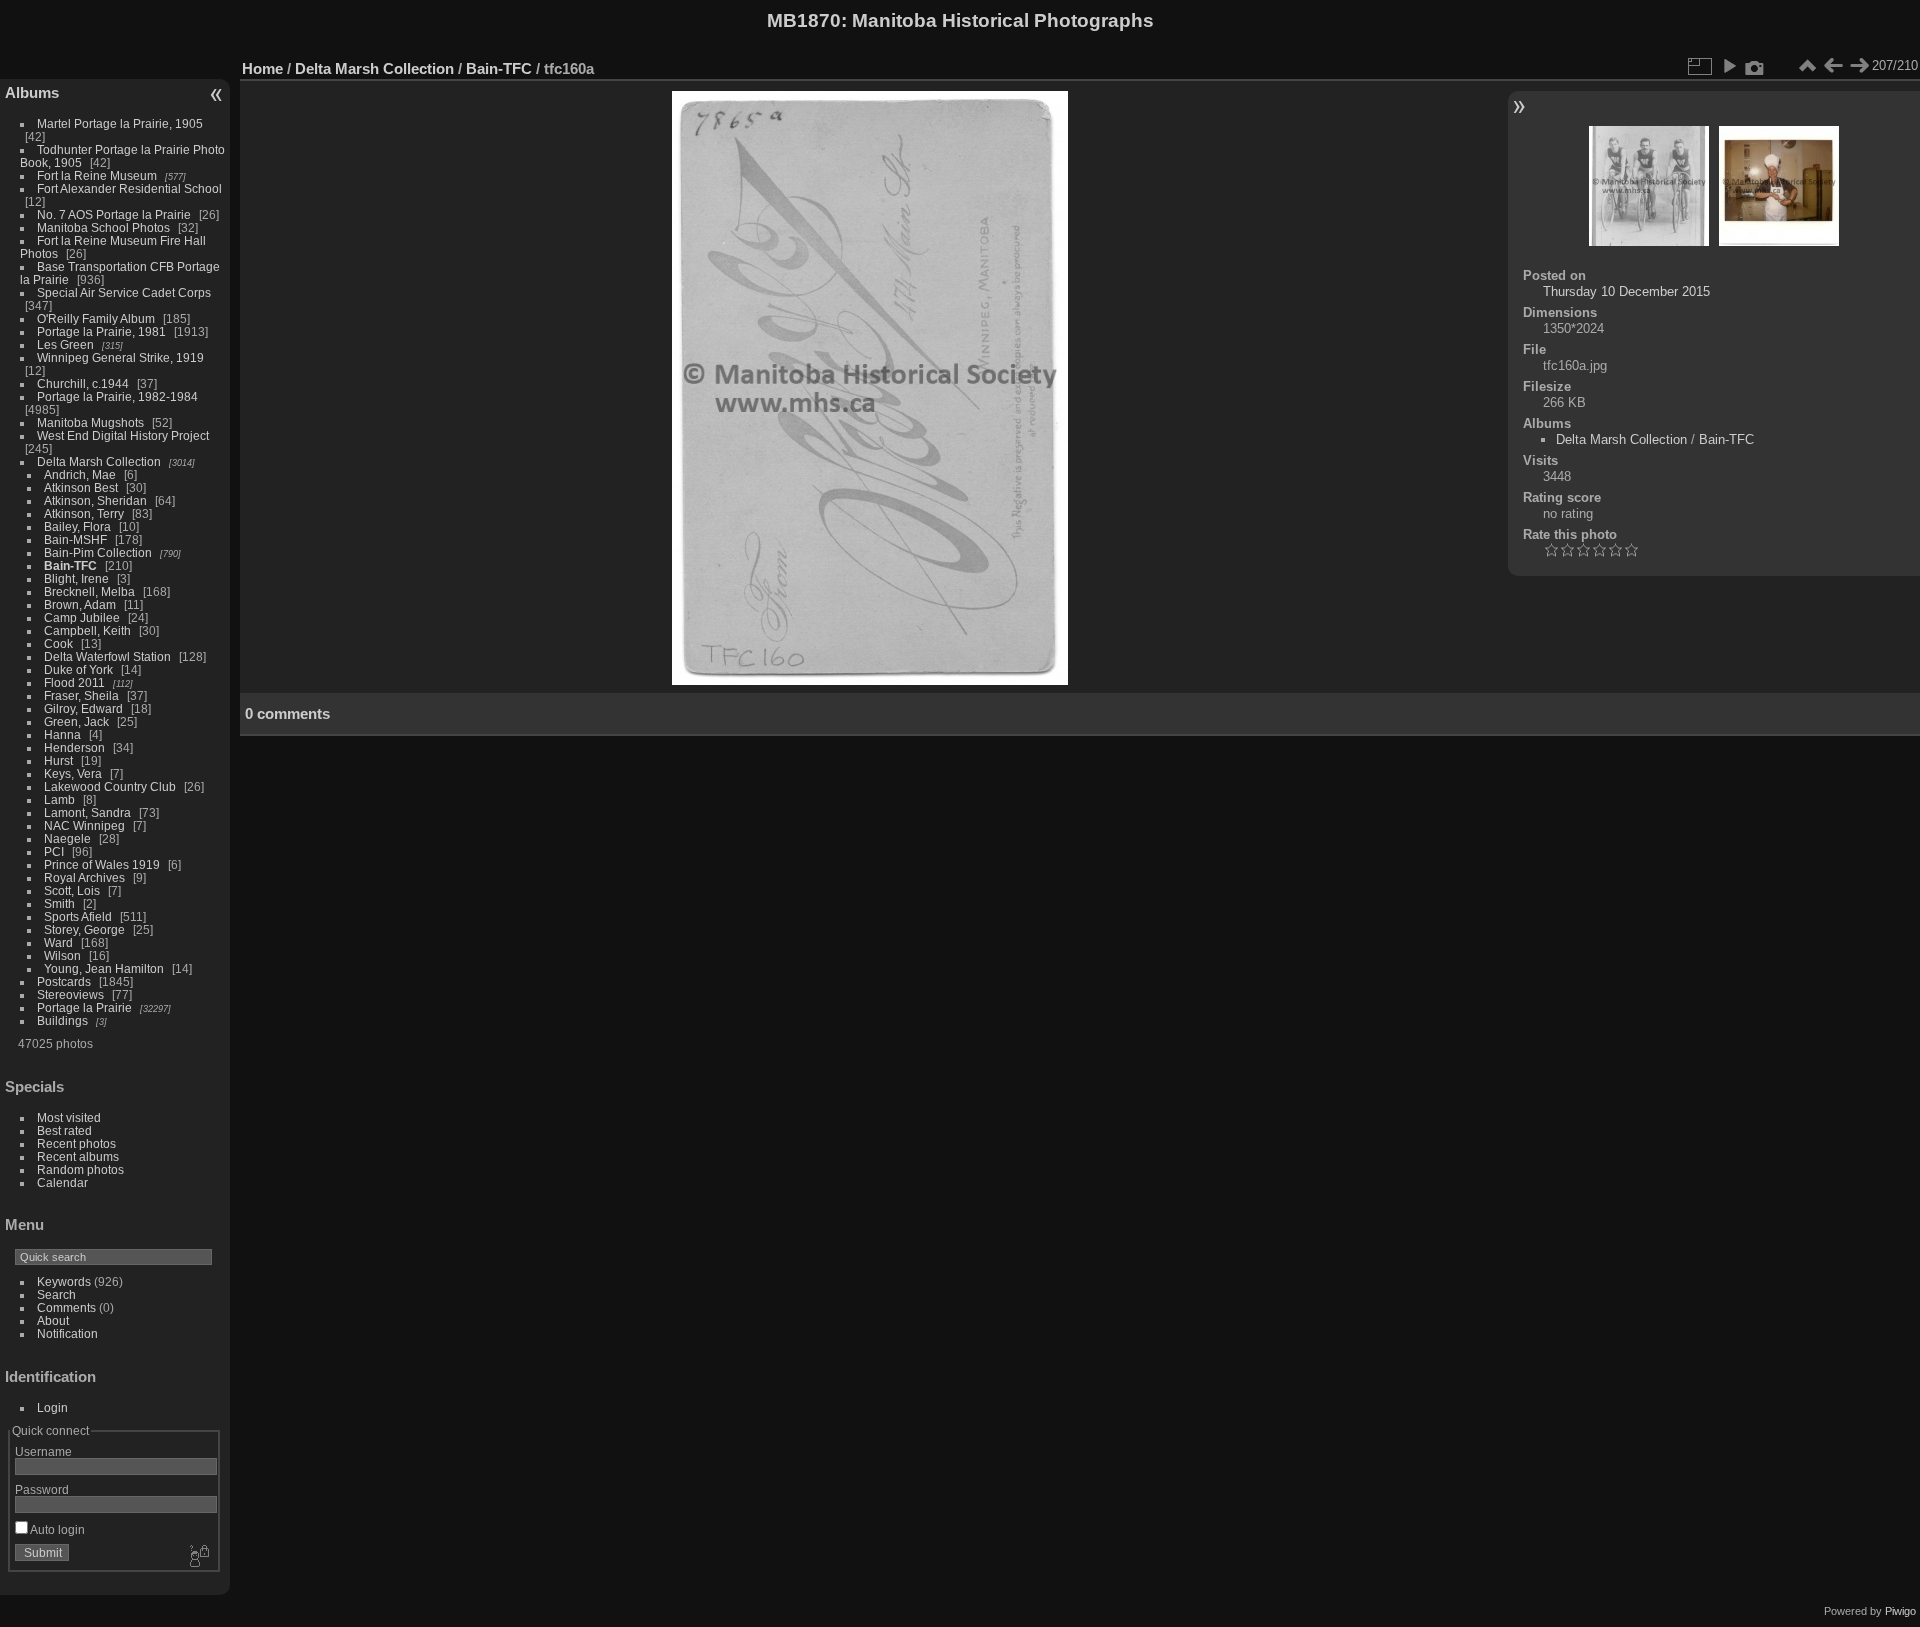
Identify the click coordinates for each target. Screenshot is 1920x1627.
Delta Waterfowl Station (107, 656)
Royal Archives (84, 877)
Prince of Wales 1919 (102, 864)
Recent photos (76, 1143)
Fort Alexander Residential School (129, 188)
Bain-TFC (70, 565)
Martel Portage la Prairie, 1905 (120, 123)
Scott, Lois (72, 890)
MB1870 (804, 20)
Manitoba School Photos (103, 227)
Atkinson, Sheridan (95, 500)
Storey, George (84, 929)
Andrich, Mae (80, 474)
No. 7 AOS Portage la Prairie (114, 214)
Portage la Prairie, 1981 (101, 331)
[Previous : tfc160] (1833, 66)
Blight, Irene (76, 578)
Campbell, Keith (87, 630)
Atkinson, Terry (84, 513)
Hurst (58, 760)
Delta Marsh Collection (99, 461)
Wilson (62, 955)
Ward (58, 942)
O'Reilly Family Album (96, 318)
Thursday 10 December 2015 (1626, 291)
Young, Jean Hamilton (104, 968)
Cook (58, 643)
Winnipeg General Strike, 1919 (120, 357)
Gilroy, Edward (83, 708)
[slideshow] (1729, 66)
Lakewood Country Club (110, 786)
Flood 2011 (74, 682)
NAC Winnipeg (84, 825)
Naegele (67, 838)
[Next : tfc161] (1859, 66)
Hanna (62, 734)
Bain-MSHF (75, 539)
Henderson (74, 747)
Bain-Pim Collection (98, 552)
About (53, 1320)
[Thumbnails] (1807, 66)
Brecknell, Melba (89, 591)
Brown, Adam (80, 604)
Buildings (62, 1020)
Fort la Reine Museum (97, 175)
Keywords (64, 1281)
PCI (54, 851)
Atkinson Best (81, 487)
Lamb (59, 799)
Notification (67, 1333)
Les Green (65, 344)
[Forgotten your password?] (198, 1557)
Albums (32, 92)
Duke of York (78, 669)
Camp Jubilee (82, 617)
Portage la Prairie (84, 1007)
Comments (66, 1307)
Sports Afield (78, 916)
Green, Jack (76, 721)
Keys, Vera (73, 773)
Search (56, 1294)
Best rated (64, 1130)
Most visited (69, 1117)
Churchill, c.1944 (83, 383)
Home (262, 68)
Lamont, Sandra (87, 812)
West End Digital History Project (123, 435)
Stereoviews (70, 994)
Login (52, 1407)
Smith (59, 903)
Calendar (62, 1182)
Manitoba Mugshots (90, 422)
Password (42, 1489)
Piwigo (1900, 1611)
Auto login (56, 1529)
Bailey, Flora (77, 526)
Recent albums (78, 1156)
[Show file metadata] (1755, 66)
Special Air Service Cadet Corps (124, 292)
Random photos (80, 1169)
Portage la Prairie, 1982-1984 (117, 396)
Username (43, 1451)
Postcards (64, 981)
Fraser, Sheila (81, 695)
